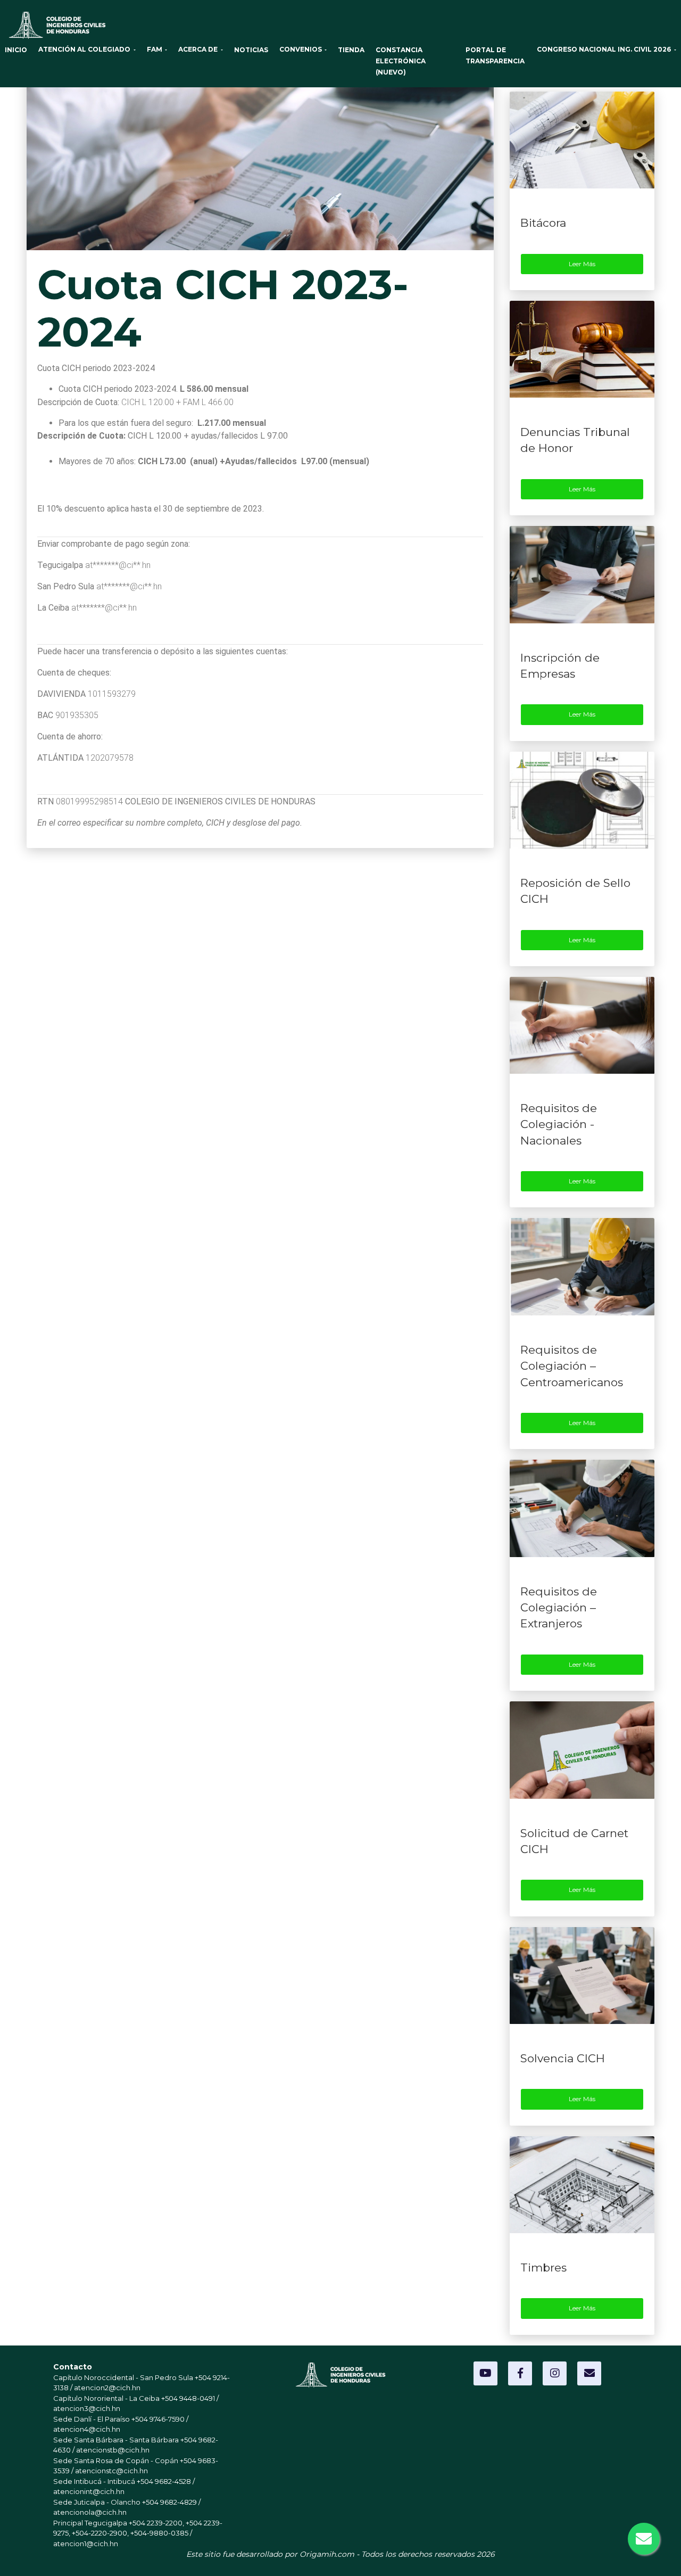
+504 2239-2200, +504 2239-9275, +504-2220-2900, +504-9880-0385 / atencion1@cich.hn (138, 2533)
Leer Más (582, 264)
